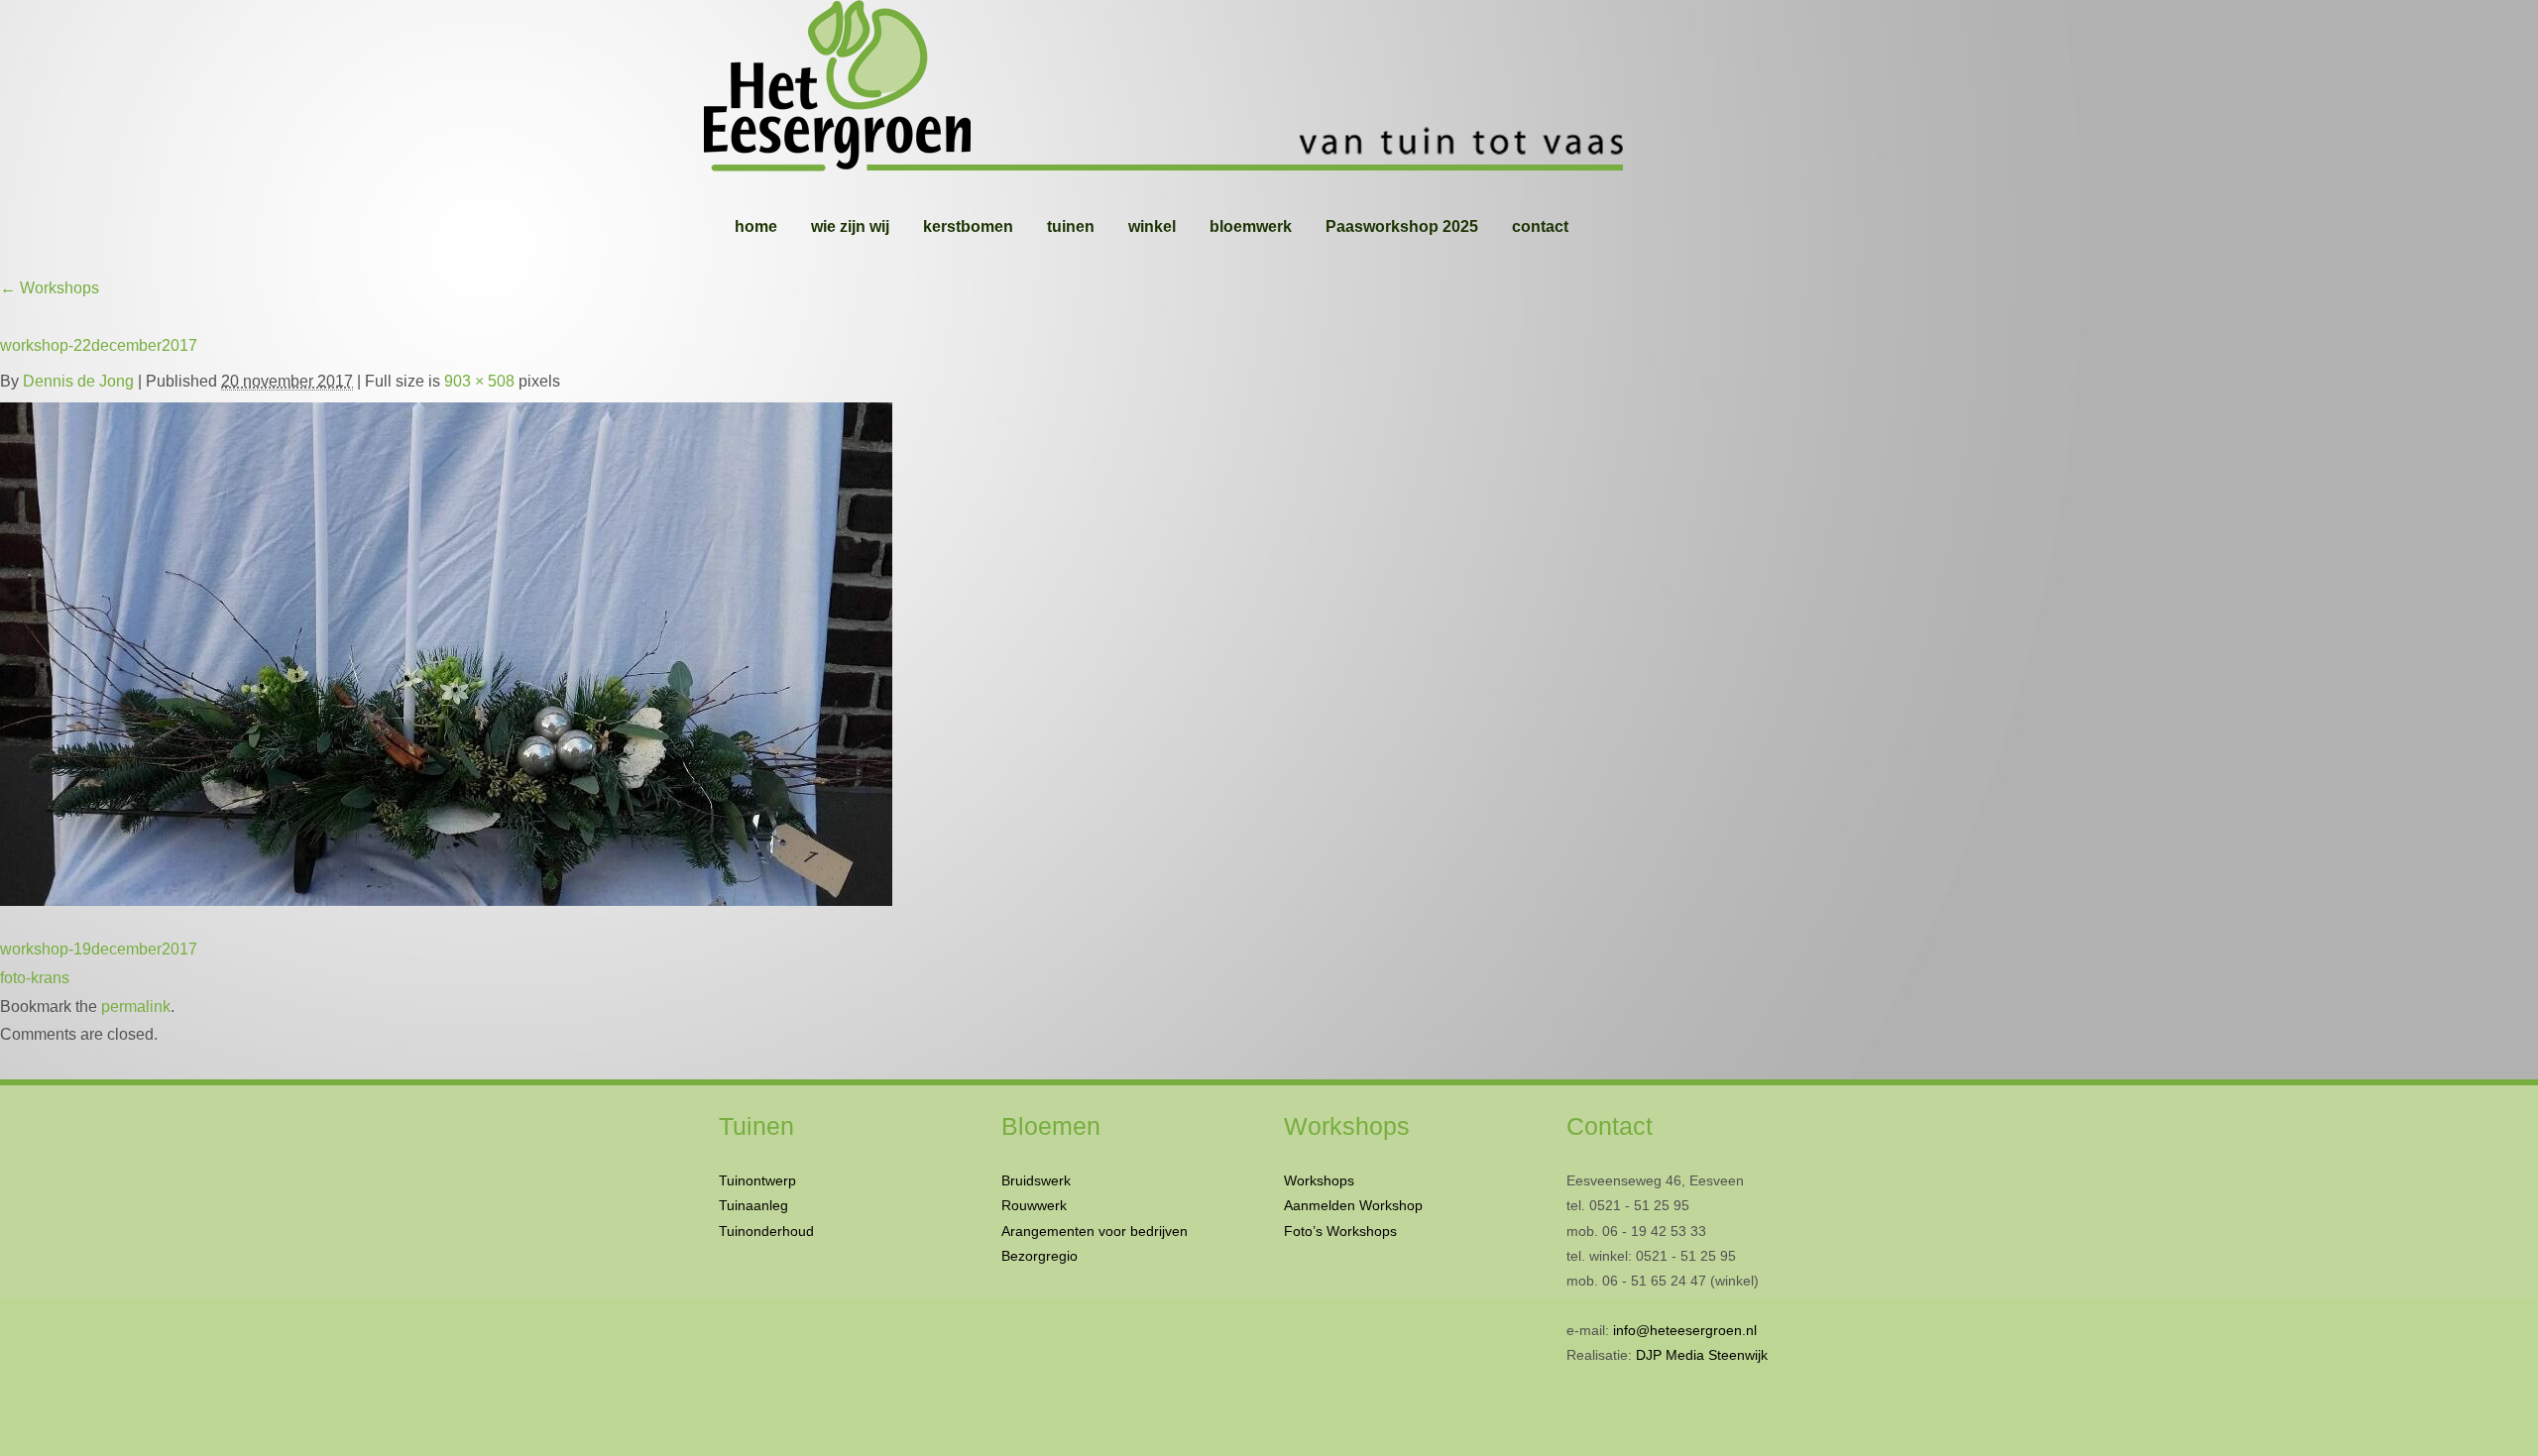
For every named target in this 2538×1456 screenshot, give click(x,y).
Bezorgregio (1039, 1256)
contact (1540, 226)
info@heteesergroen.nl (1685, 1330)
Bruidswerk (1036, 1180)
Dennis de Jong (78, 381)
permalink (136, 1007)
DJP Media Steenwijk (1702, 1355)
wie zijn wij (850, 226)
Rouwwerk (1034, 1205)
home (756, 226)
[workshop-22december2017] (446, 650)
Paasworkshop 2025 (1402, 226)
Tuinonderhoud (766, 1231)
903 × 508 (479, 381)
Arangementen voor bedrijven (1095, 1231)
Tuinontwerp (757, 1180)
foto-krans (35, 978)
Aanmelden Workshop (1353, 1205)
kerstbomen (968, 226)
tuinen (1071, 226)
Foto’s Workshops (1340, 1231)
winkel (1152, 226)
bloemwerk (1251, 226)
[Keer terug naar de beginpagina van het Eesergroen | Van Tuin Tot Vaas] (1269, 89)
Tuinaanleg (753, 1205)
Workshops (50, 288)
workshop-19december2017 (99, 949)
